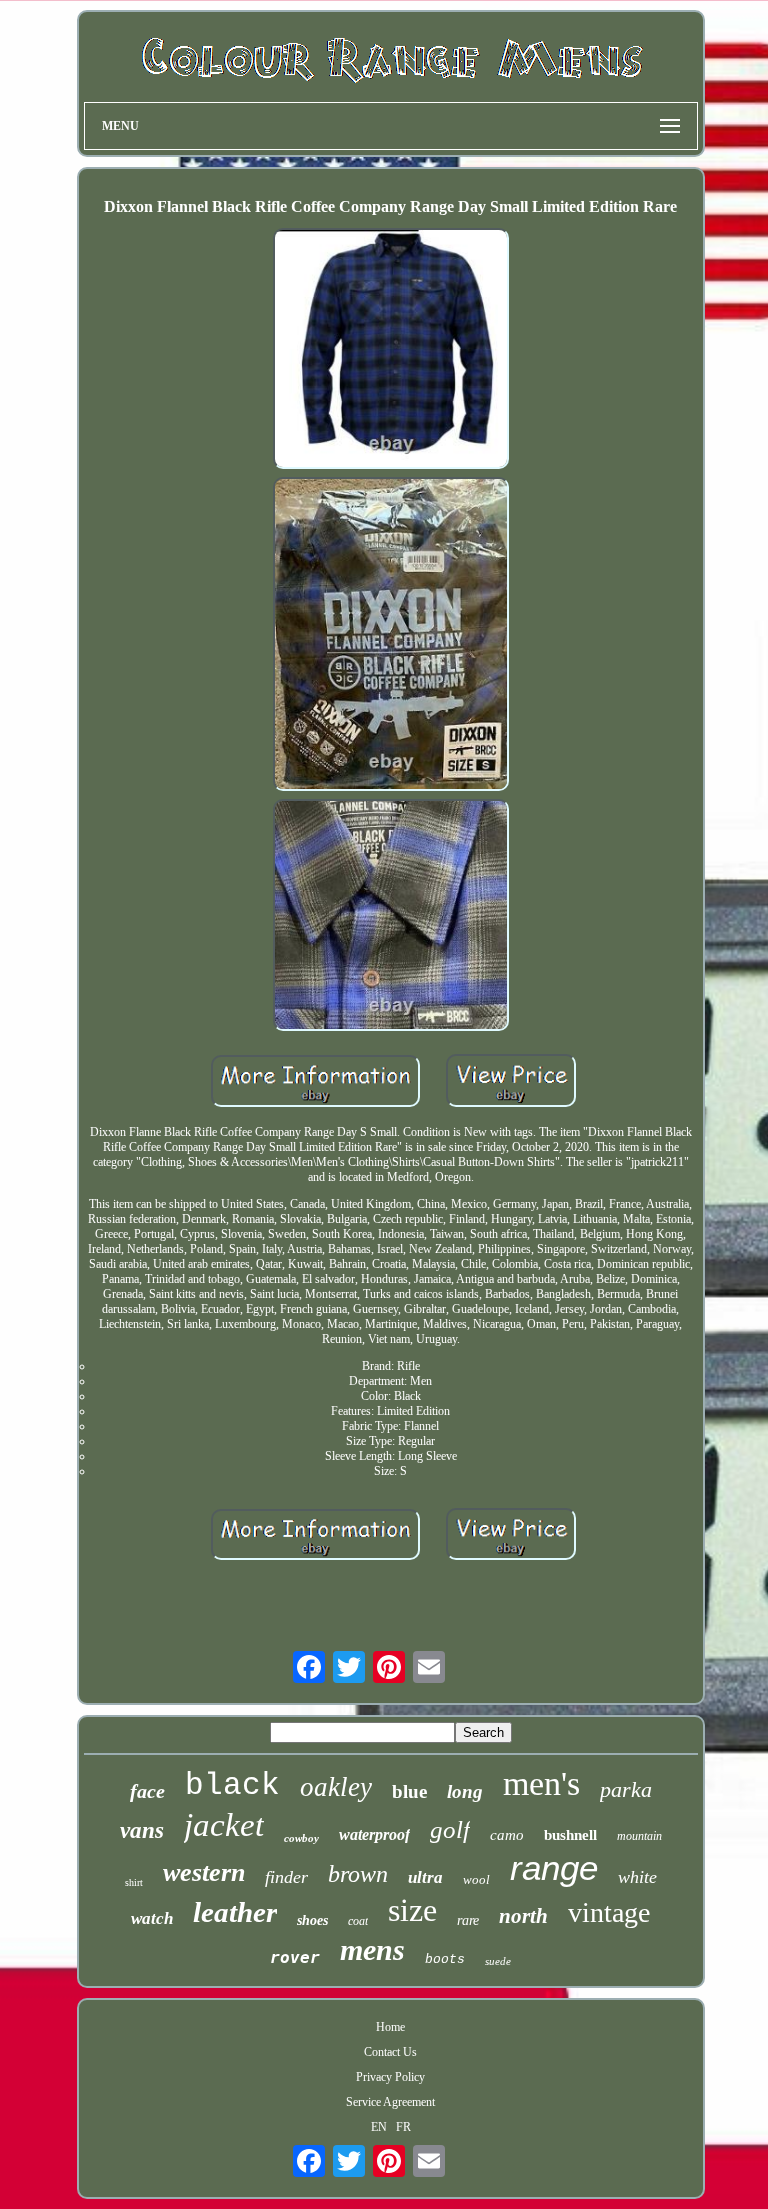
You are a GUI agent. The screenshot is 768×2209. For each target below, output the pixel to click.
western (204, 1872)
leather (235, 1912)
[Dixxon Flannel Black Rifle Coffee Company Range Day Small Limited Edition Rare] (391, 350)
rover (295, 1957)
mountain (639, 1836)
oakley (336, 1787)
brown (358, 1874)
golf (450, 1829)
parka (626, 1789)
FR (403, 2127)
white (637, 1877)
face (147, 1791)
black (232, 1785)
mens (372, 1949)
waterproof (374, 1834)
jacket (224, 1825)
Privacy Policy (390, 2077)
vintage (609, 1912)
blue (409, 1791)
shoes (312, 1920)
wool (476, 1879)
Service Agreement (390, 2102)
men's (541, 1783)
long (465, 1791)
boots (445, 1959)
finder (286, 1877)
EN (379, 2127)
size (412, 1910)
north (523, 1916)
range (554, 1867)
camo (507, 1835)
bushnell (570, 1835)
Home (390, 2027)
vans (142, 1830)
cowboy (301, 1838)
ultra (425, 1877)
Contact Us (390, 2052)
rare (468, 1920)
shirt (134, 1882)
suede (498, 1961)
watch (152, 1918)
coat (358, 1921)
